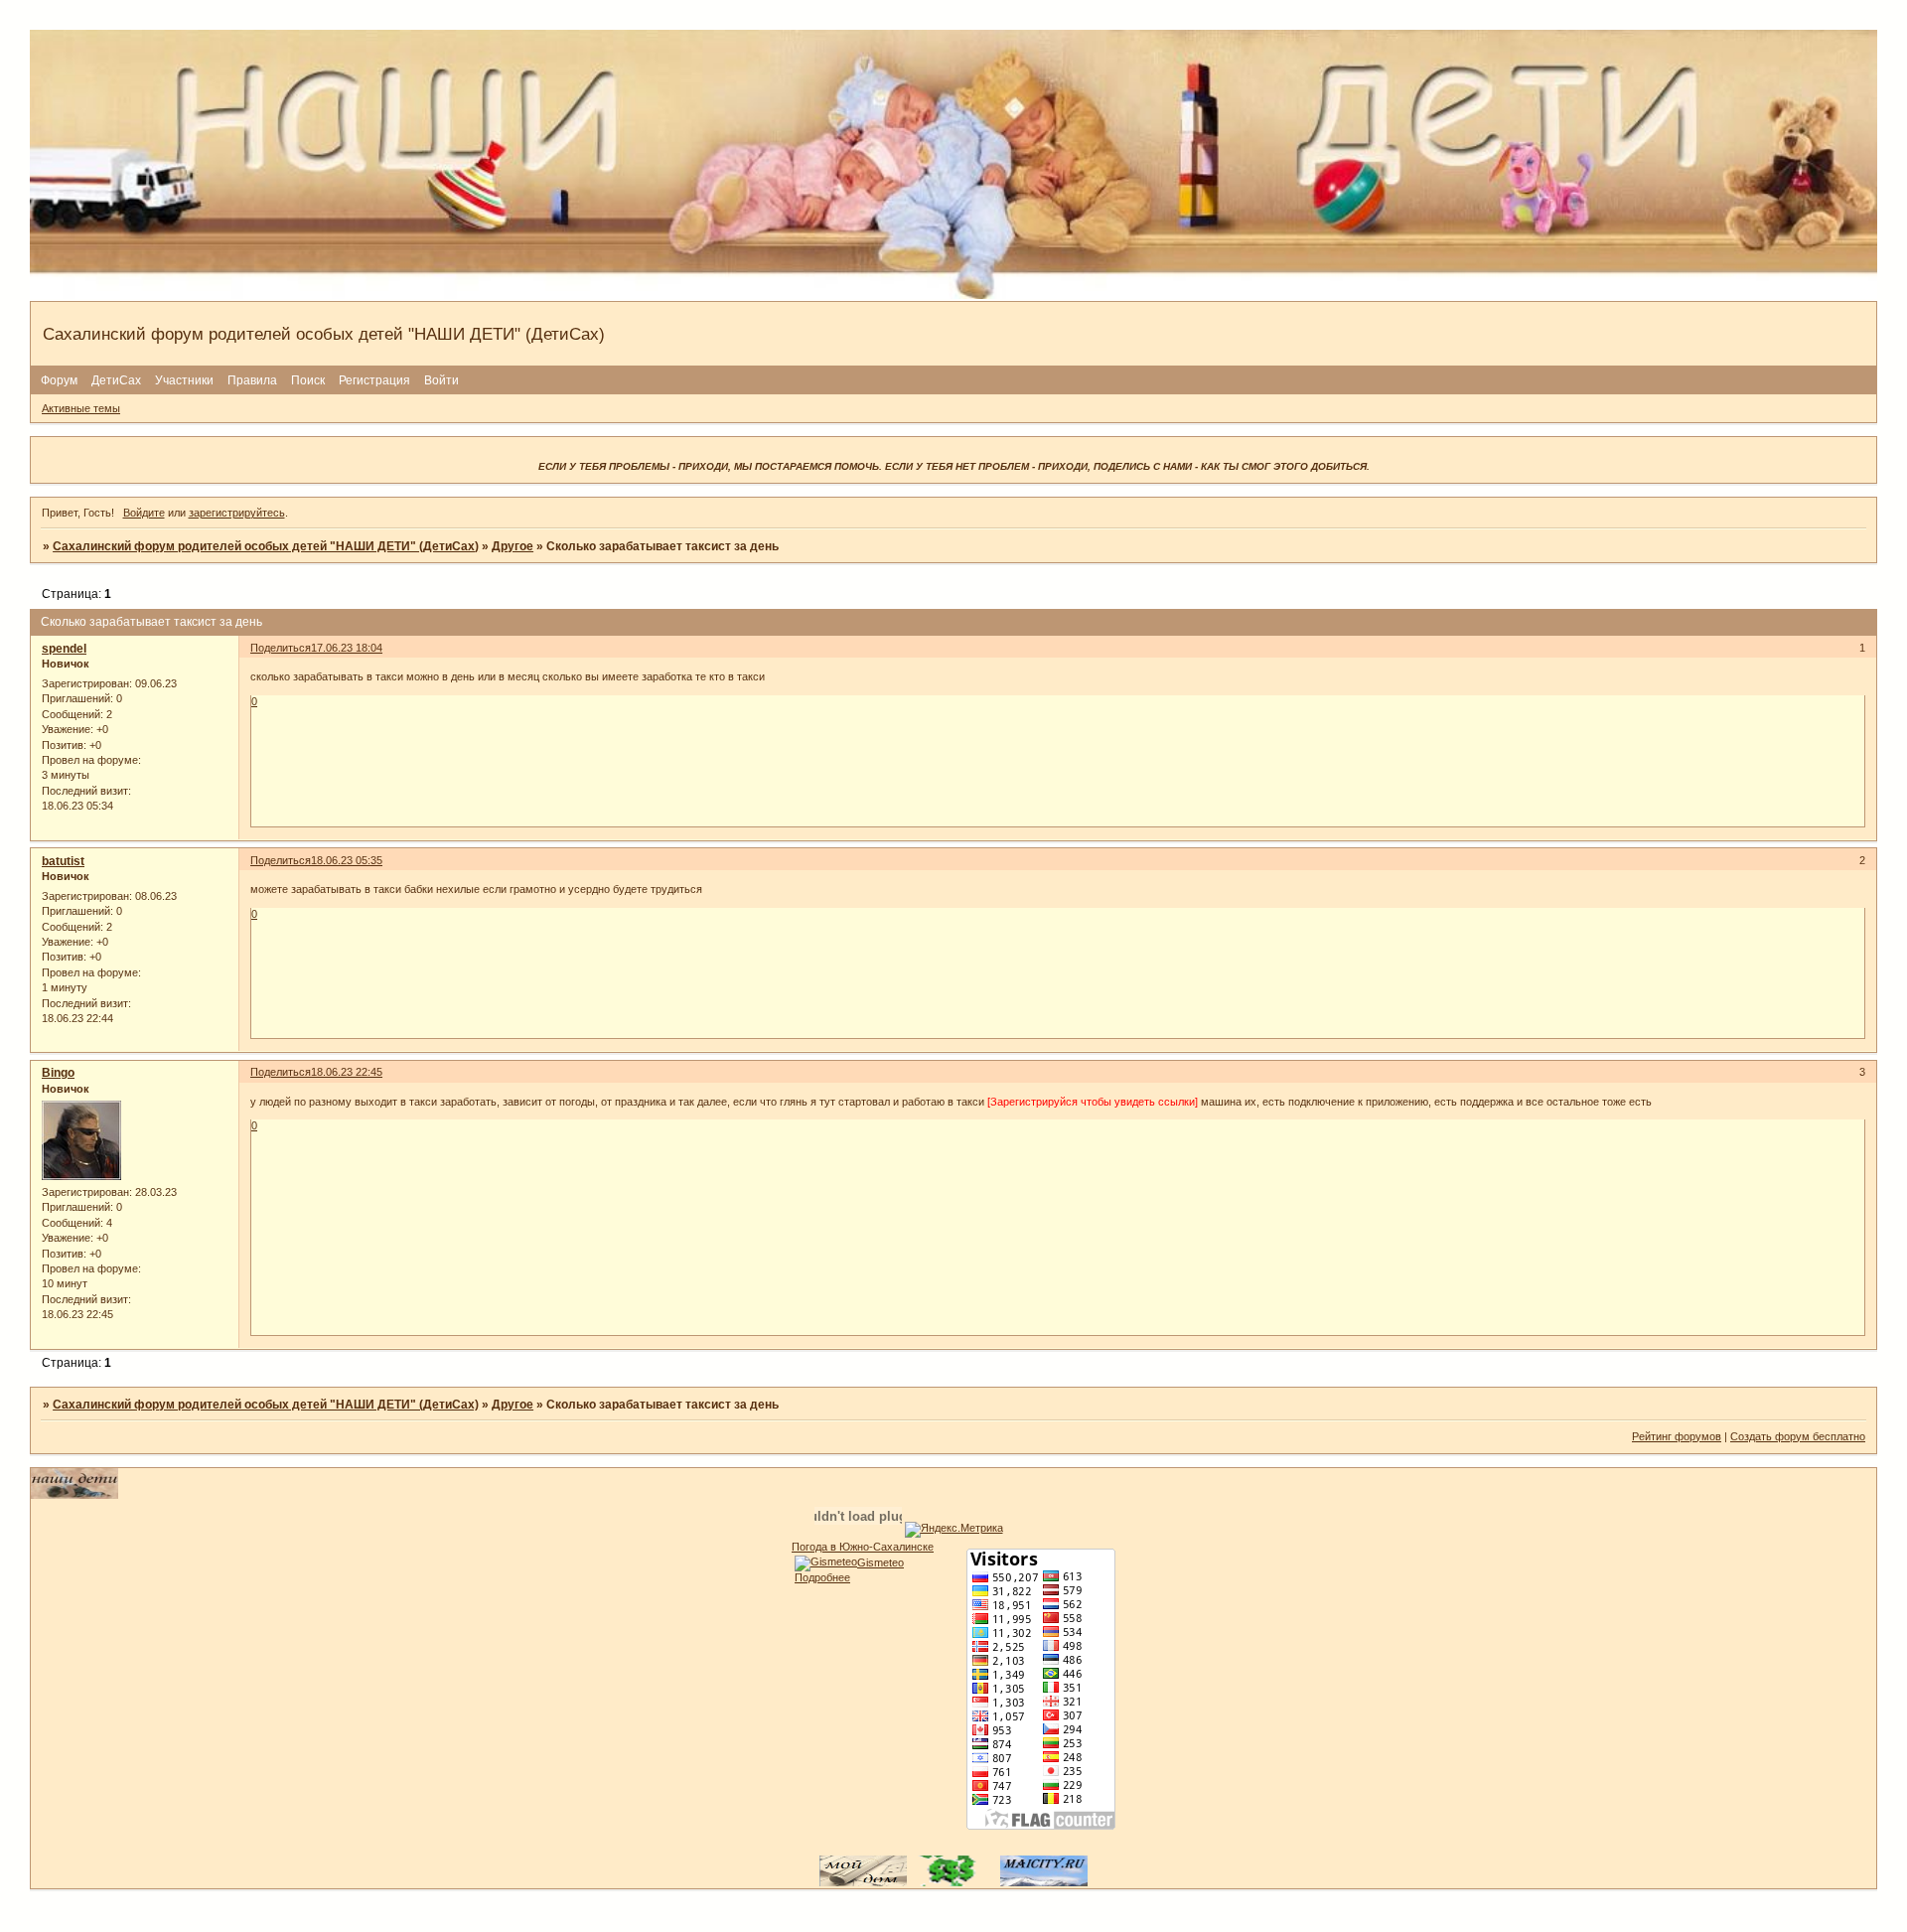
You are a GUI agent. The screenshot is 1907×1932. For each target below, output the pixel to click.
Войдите (144, 513)
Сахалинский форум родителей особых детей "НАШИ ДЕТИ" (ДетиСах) (266, 546)
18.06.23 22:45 (347, 1072)
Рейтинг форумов (1677, 1436)
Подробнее (822, 1577)
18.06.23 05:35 (347, 860)
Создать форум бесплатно (1798, 1436)
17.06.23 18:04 (347, 648)
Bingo (58, 1073)
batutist (63, 861)
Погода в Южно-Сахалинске (863, 1547)
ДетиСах (116, 380)
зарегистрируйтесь (237, 513)
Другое (513, 546)
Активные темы (81, 408)
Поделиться (281, 648)
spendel (64, 649)
